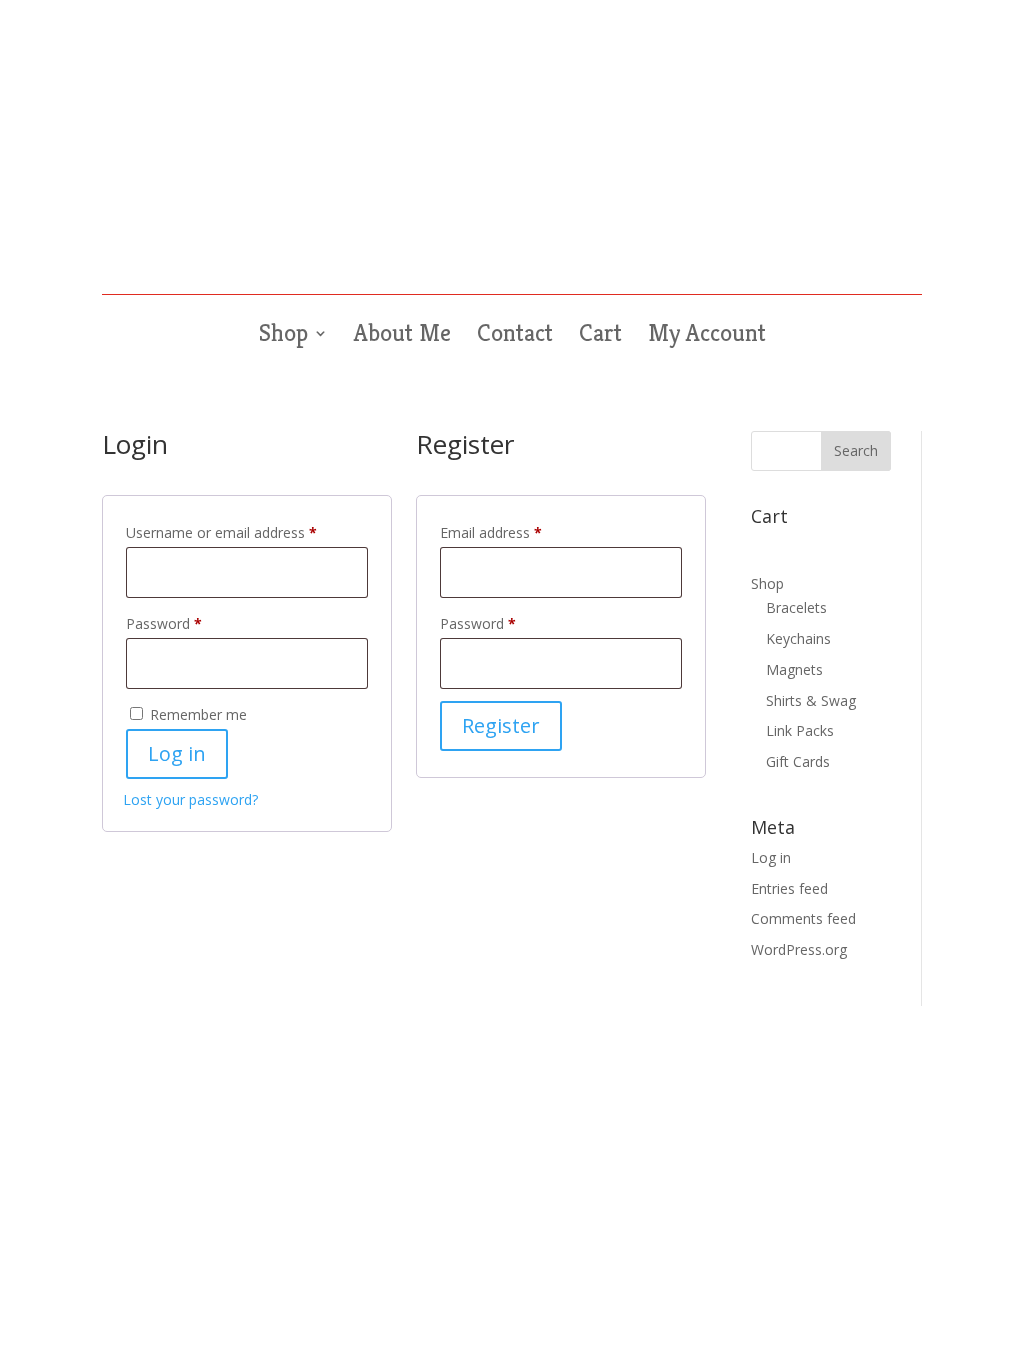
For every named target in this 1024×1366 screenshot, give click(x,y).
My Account (707, 337)
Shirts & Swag (811, 700)
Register (501, 725)
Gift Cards (798, 761)
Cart (600, 337)
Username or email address (247, 532)
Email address (519, 532)
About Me (402, 337)
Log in (177, 753)
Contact (515, 337)
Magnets (794, 669)
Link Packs (800, 730)
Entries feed (789, 888)
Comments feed (803, 918)
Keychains (798, 638)
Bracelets (796, 607)
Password (192, 623)
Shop (283, 337)
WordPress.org (799, 949)
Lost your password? (190, 799)
